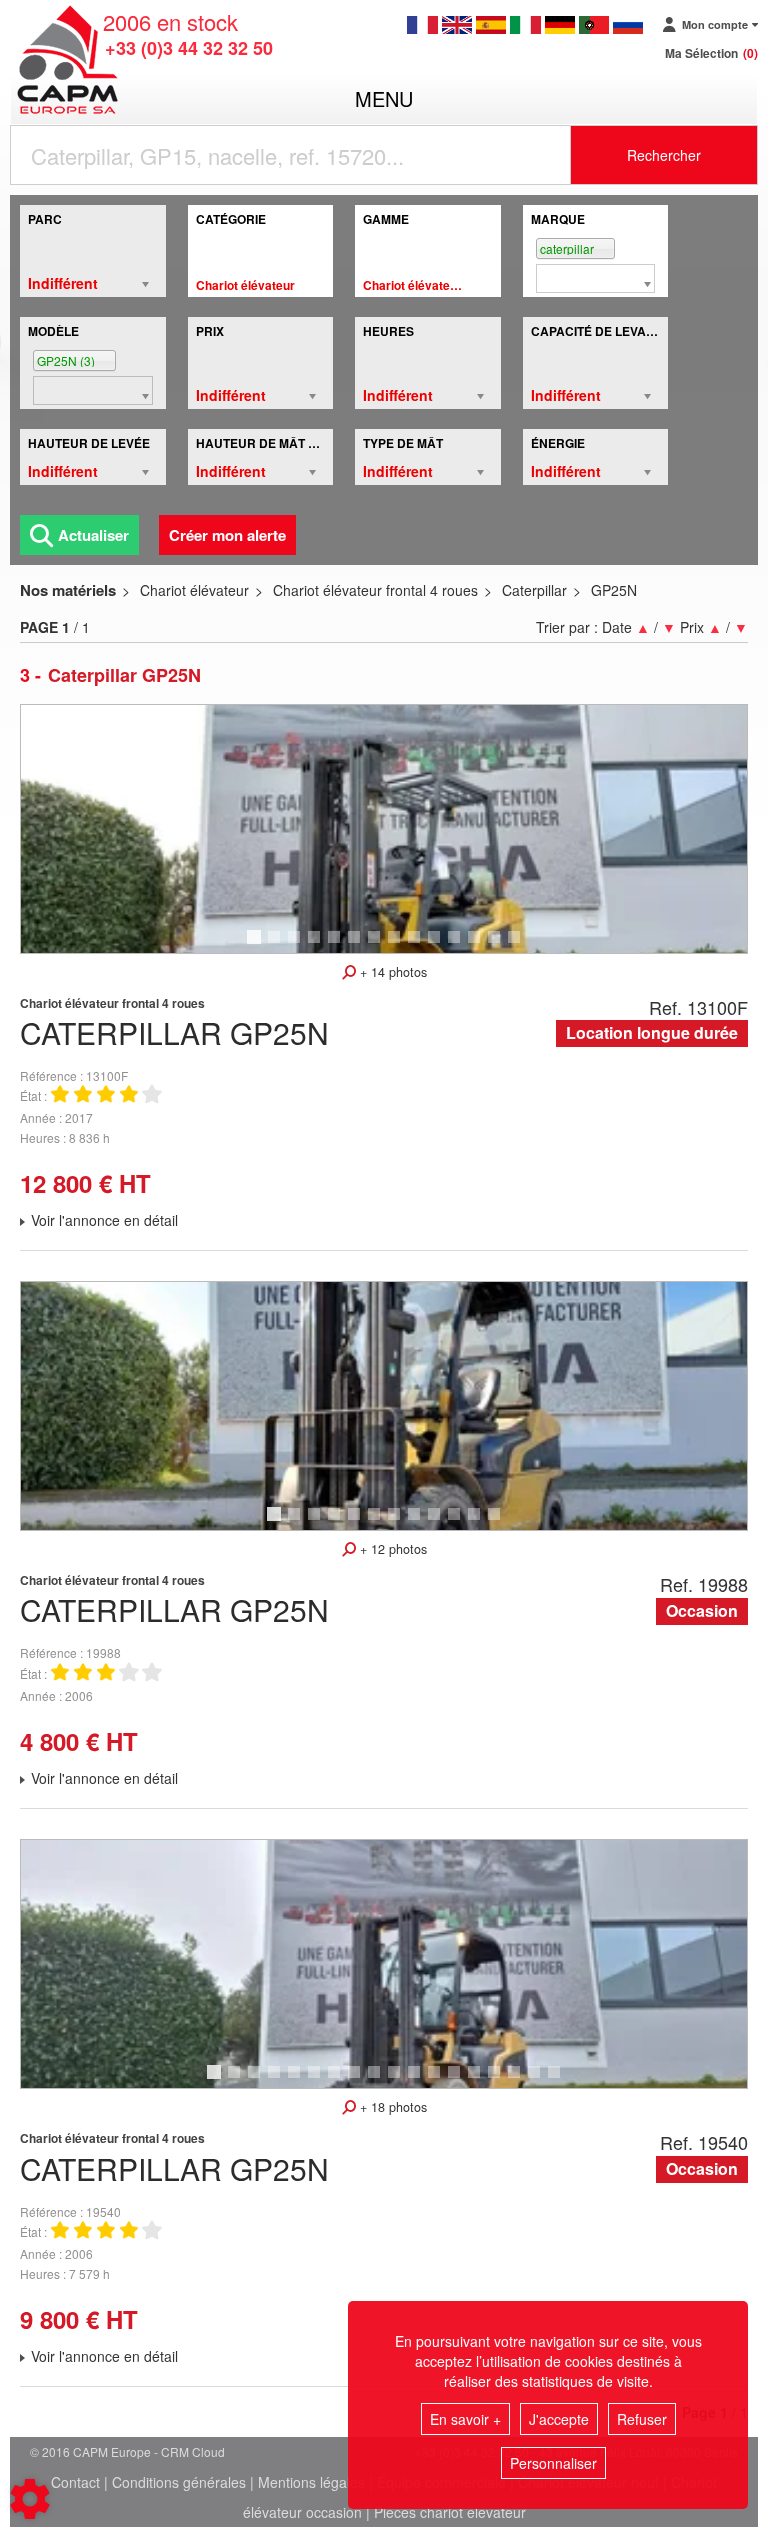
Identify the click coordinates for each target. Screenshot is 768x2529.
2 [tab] (277, 946)
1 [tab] (257, 946)
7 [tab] (377, 946)
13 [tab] (501, 946)
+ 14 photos (391, 972)
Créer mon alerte (227, 535)
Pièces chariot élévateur (450, 2512)
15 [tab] (501, 2081)
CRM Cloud (193, 2451)
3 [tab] (297, 946)
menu (384, 98)
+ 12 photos (391, 1549)
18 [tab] (561, 2081)
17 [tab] (541, 2081)
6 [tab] (357, 946)
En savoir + (465, 2419)
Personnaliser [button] (553, 2463)
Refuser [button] (642, 2419)
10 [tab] (441, 946)
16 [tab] (521, 2081)
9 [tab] (417, 946)
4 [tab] (317, 946)
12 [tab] (481, 946)
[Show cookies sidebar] (30, 2499)
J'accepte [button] (559, 2419)
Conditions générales (179, 2482)
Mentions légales (311, 2482)
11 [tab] (461, 946)
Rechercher (664, 155)
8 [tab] (397, 946)
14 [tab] (521, 946)
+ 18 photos (391, 2107)
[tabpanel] (384, 829)
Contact (75, 2482)
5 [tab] (337, 946)
